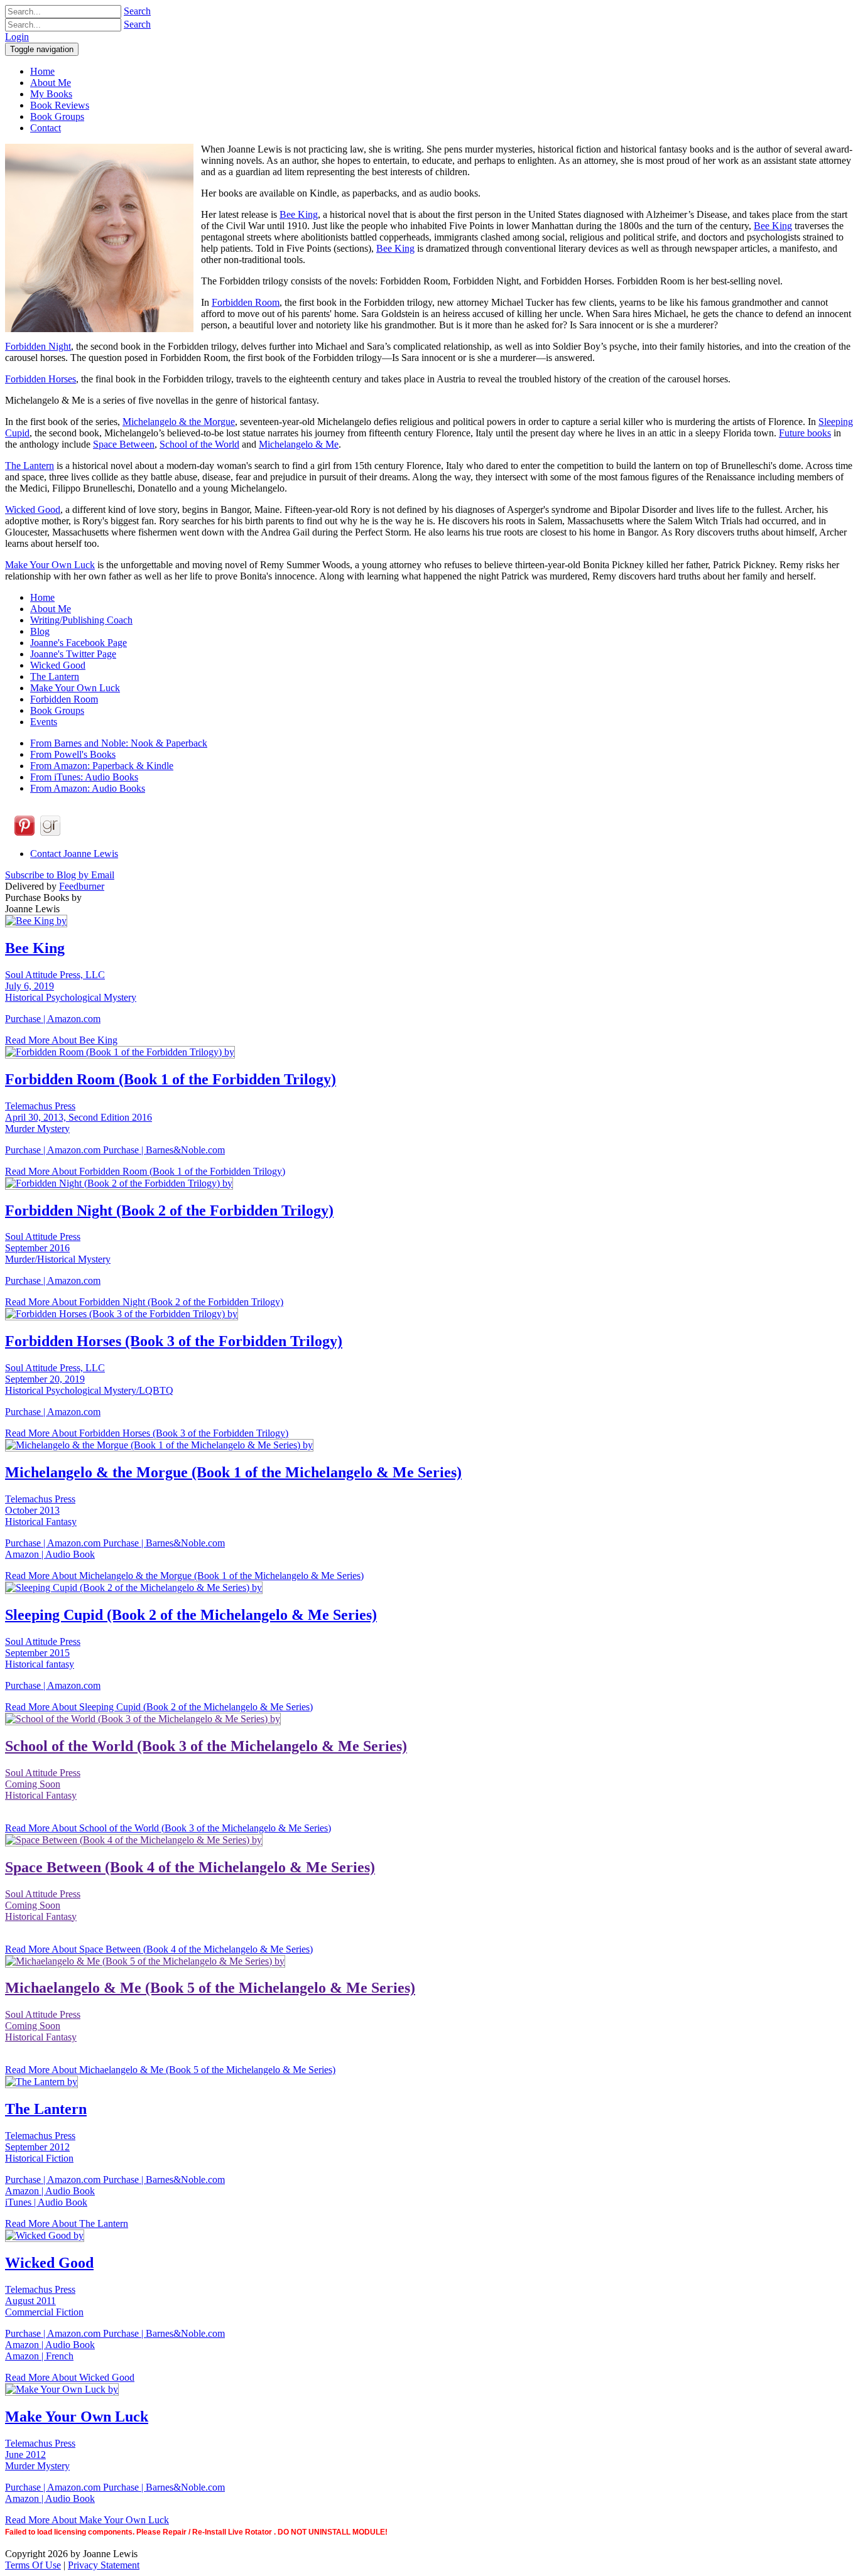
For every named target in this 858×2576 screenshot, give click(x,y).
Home (42, 597)
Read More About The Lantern (67, 2223)
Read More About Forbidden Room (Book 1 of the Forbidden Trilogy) (145, 1171)
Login (17, 37)
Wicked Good (33, 509)
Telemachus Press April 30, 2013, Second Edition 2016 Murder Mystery (79, 1117)
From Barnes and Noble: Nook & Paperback (119, 743)
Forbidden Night (38, 346)
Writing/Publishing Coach (81, 620)
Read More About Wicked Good (70, 2377)
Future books (805, 433)
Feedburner (82, 886)
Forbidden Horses (41, 379)
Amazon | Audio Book (50, 1554)
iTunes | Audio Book (46, 2202)
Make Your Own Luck (50, 565)
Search (137, 11)
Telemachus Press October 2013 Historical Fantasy (41, 1510)
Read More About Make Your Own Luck (87, 2520)
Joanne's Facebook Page (79, 643)
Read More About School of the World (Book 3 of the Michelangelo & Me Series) (168, 1828)
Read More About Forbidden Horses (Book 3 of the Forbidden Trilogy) (147, 1433)
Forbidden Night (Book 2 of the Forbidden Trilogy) (169, 1210)
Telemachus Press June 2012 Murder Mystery (40, 2455)
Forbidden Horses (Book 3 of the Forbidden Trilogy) (174, 1341)
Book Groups (57, 710)
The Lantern (30, 466)
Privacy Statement (104, 2565)
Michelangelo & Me (299, 444)
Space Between (124, 444)
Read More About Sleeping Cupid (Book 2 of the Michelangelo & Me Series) (159, 1707)
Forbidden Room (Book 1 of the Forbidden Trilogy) (171, 1079)
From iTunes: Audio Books (84, 777)
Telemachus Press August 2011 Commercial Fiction (44, 2301)
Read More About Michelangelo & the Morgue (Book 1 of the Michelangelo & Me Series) (184, 1576)
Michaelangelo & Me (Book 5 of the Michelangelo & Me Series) (210, 1988)
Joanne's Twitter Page (73, 654)
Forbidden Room (246, 302)
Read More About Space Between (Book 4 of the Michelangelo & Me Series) (159, 1949)
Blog (40, 631)
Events (44, 722)
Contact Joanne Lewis (74, 854)
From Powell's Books (73, 754)
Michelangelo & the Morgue (179, 422)
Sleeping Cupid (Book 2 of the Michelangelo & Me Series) (191, 1615)
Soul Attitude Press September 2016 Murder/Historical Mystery (58, 1248)
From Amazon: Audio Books (88, 788)
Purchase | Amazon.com (53, 1019)
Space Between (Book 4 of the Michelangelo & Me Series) (190, 1867)
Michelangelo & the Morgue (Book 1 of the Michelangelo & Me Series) (233, 1472)
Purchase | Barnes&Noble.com (164, 1150)
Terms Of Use (33, 2565)
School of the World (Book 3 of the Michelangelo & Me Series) (206, 1746)
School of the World (199, 444)
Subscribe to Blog (60, 875)
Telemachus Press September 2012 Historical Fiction (40, 2147)
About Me (51, 609)
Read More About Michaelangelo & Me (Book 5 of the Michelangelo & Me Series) (170, 2070)
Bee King (299, 214)
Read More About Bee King (61, 1040)
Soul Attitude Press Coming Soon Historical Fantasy (43, 1784)
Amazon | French (39, 2356)
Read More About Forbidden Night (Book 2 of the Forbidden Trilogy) (144, 1302)
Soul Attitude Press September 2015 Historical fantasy (43, 1653)
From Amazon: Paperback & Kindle (102, 766)
